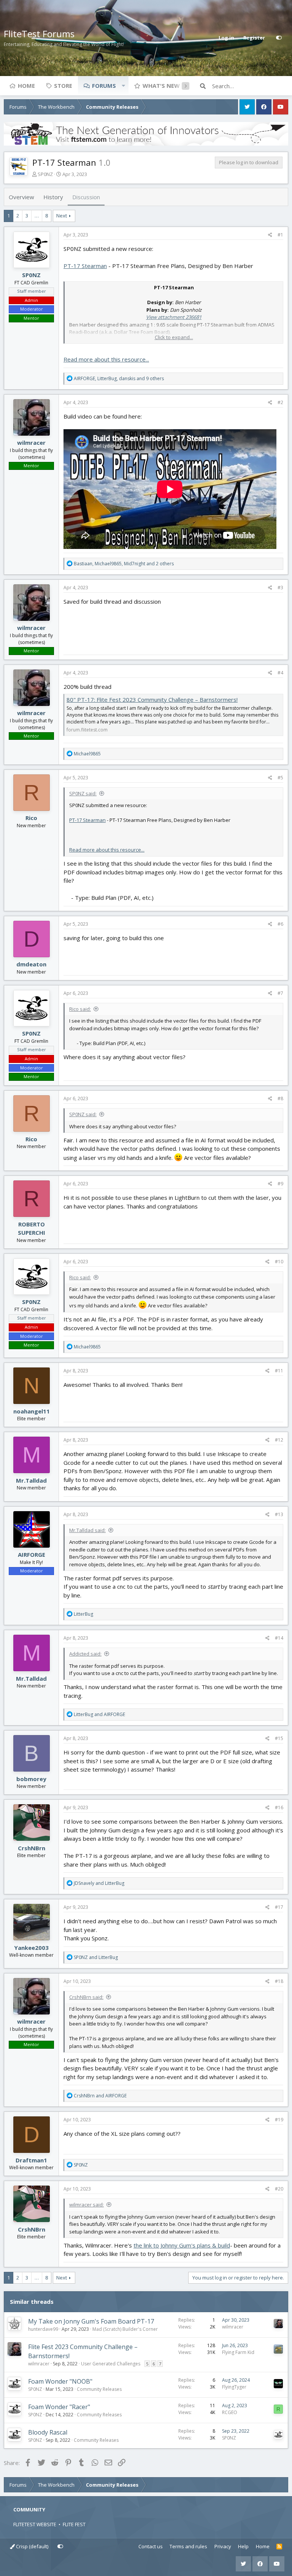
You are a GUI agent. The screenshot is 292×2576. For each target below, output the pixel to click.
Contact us (151, 2546)
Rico (31, 818)
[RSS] (279, 2547)
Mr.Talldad (31, 1480)
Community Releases (99, 2389)
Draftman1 (31, 2160)
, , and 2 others (124, 564)
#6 (280, 924)
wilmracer (31, 443)
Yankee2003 (31, 1948)
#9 (280, 1184)
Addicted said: (85, 1654)
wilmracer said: (86, 2205)
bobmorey (31, 1779)
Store (63, 86)
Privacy (223, 2546)
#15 (279, 1738)
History (53, 197)
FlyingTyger (234, 2387)
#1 (280, 235)
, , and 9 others (119, 378)
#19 (279, 2120)
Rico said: (80, 1009)
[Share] (270, 235)
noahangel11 (32, 1411)
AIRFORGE (32, 1554)
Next (62, 216)
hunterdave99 (43, 2329)
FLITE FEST (74, 2524)
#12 (279, 1440)
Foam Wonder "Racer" (59, 2407)
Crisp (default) (32, 2546)
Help (243, 2546)
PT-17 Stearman (85, 266)
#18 (279, 1981)
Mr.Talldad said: (87, 1530)
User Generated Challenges (111, 2364)
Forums (104, 86)
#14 (279, 1638)
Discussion (86, 197)
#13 (279, 1514)
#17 (279, 1907)
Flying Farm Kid (238, 2352)
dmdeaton (31, 964)
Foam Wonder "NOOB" (60, 2381)
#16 (279, 1807)
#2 (280, 402)
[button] (123, 86)
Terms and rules (188, 2546)
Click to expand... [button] (174, 337)
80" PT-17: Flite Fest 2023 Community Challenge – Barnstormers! (152, 700)
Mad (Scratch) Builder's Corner (125, 2329)
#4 (280, 673)
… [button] (37, 216)
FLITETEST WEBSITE (35, 2524)
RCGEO (230, 2412)
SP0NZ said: (83, 793)
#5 (280, 778)
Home (26, 86)
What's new (161, 86)
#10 (279, 1262)
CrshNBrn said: (86, 1997)
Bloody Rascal (48, 2432)
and (99, 1714)
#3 (280, 588)
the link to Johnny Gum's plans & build (182, 2245)
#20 (279, 2189)
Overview (21, 197)
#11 (279, 1371)
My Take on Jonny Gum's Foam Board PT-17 (91, 2321)
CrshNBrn (32, 1848)
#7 (280, 993)
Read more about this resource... (106, 359)
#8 (280, 1098)
